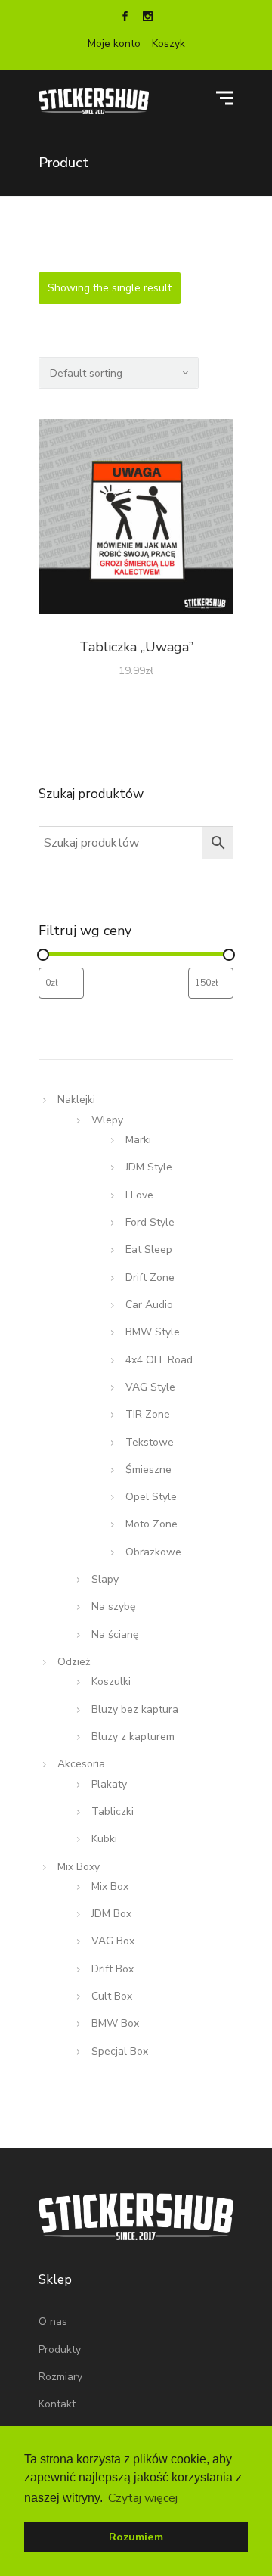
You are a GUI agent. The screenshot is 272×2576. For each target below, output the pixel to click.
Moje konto (114, 44)
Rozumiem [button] (136, 2537)
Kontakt (57, 2404)
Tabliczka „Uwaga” (136, 647)
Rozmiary (60, 2377)
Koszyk (168, 44)
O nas (53, 2321)
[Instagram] (147, 18)
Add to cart (136, 520)
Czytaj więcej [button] (143, 2498)
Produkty (60, 2349)
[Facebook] (125, 18)
